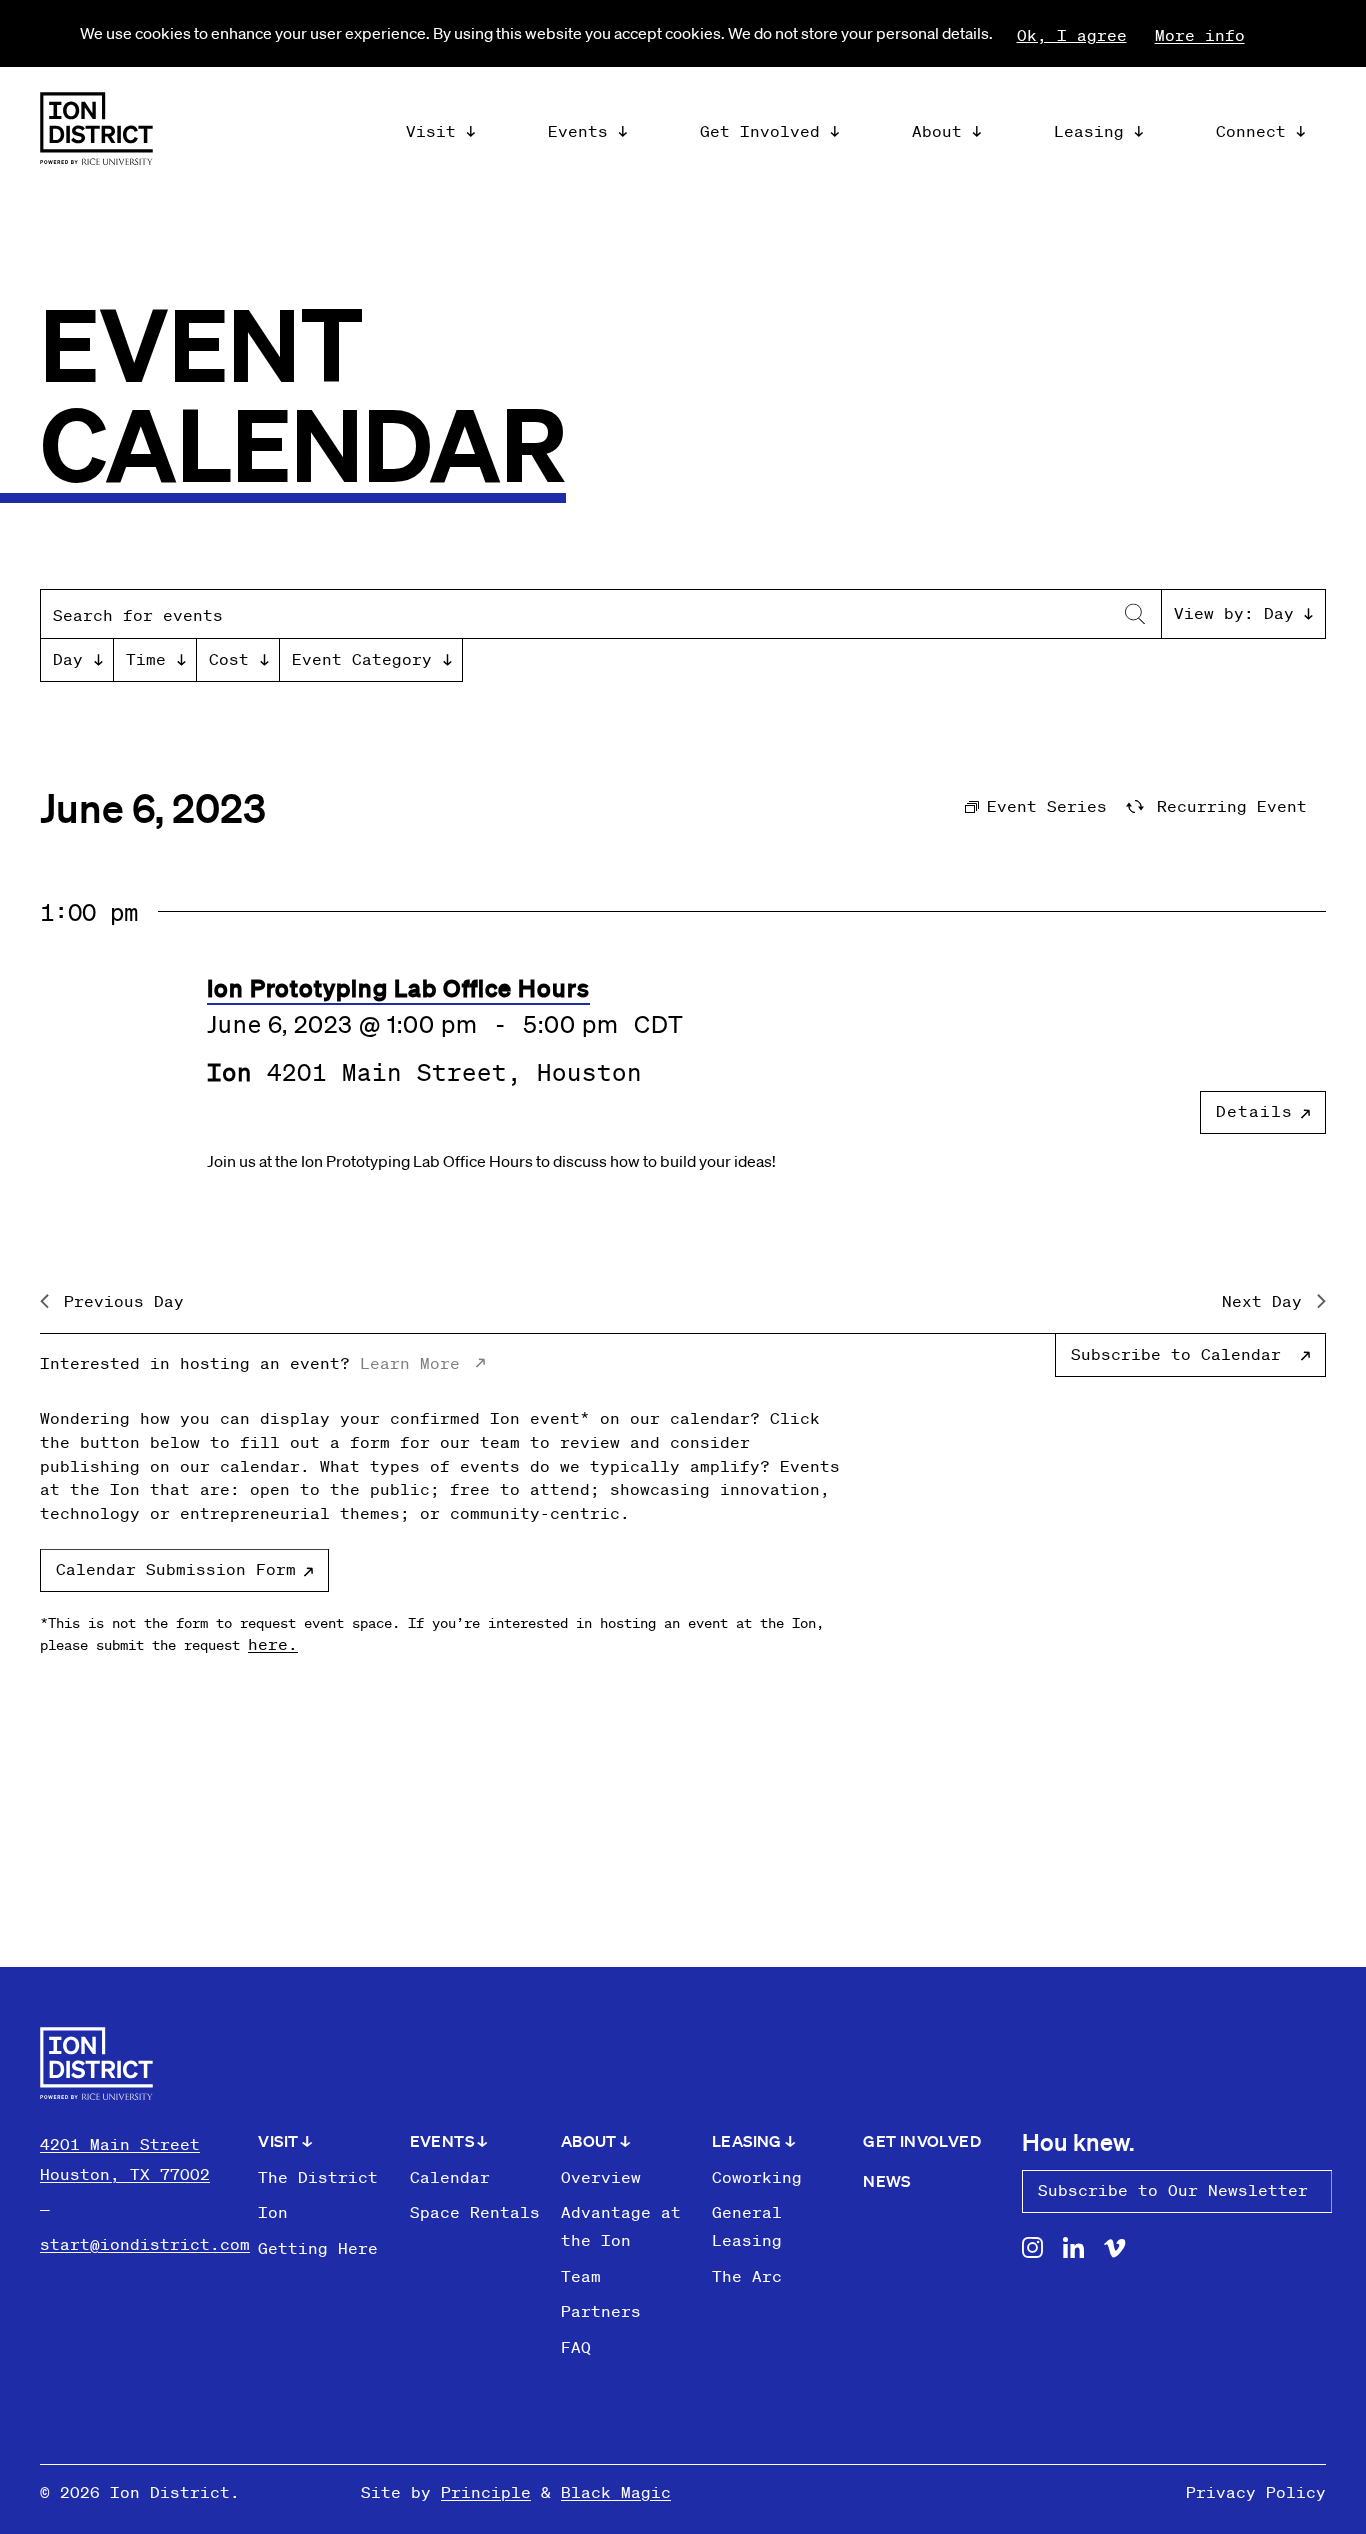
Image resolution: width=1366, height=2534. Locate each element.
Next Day (1262, 1301)
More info (1200, 35)
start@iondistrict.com (145, 2244)
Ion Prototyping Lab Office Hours (398, 987)
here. (273, 1644)
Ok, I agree (1072, 35)
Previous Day (124, 1301)
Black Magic (616, 2492)
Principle (486, 2492)
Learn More (410, 1363)
